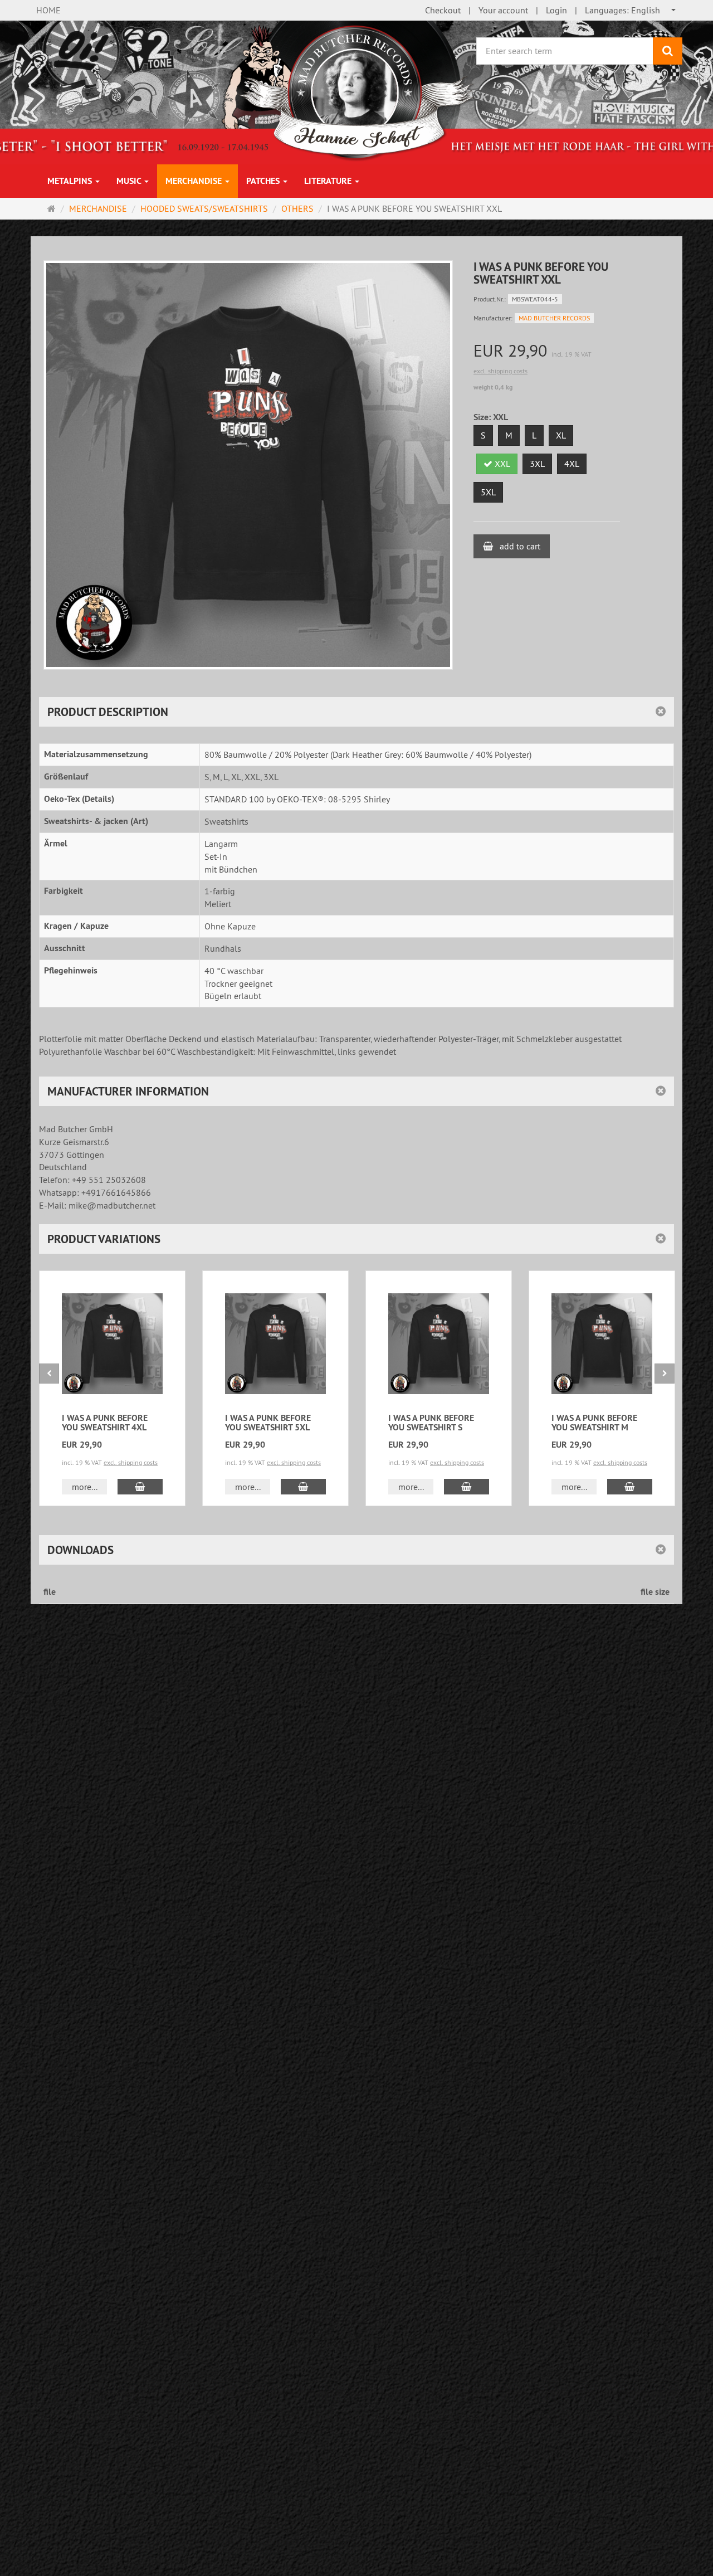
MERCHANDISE (195, 181)
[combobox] (631, 10)
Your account (503, 10)
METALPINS (71, 181)
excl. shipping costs (500, 371)
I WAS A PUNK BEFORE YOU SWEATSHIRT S (431, 1423)
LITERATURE (329, 181)
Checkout (443, 10)
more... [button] (85, 1487)
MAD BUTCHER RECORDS (554, 318)
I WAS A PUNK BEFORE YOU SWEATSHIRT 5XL (268, 1423)
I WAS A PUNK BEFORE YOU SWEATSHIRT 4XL (105, 1423)
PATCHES (264, 181)
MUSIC (130, 181)
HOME (48, 10)
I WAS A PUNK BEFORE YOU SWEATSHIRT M (594, 1423)
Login (556, 10)
